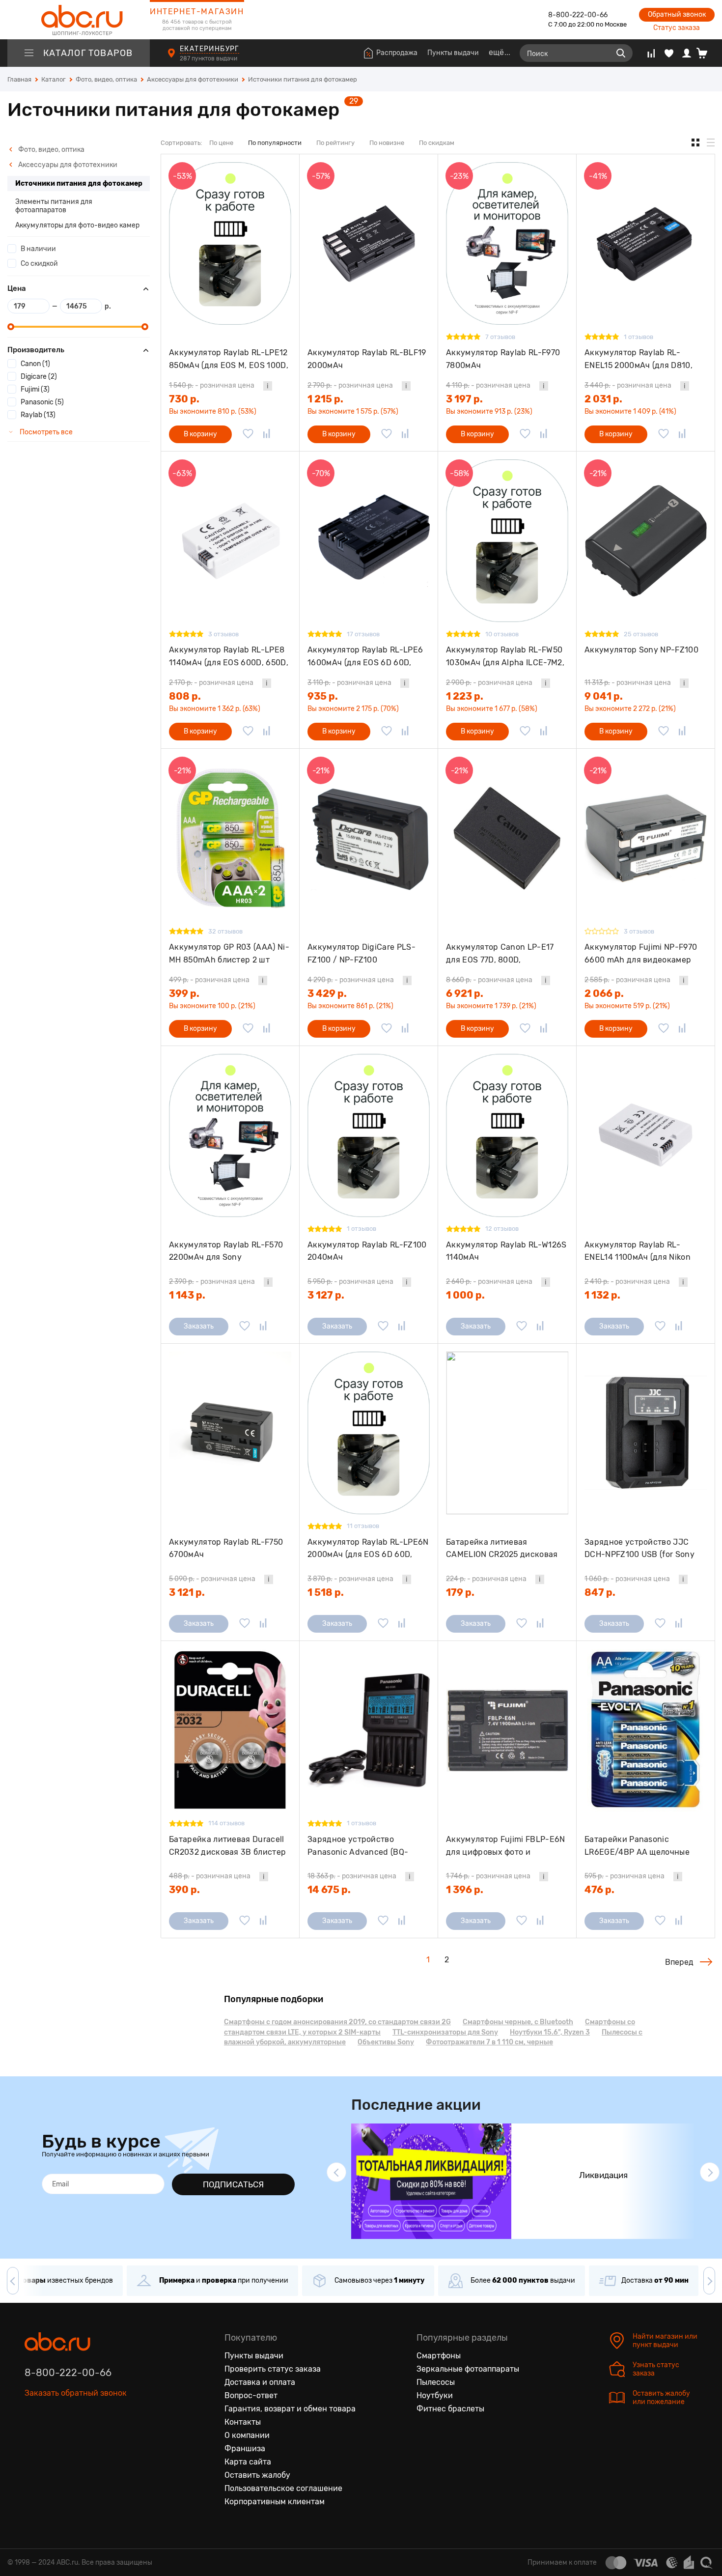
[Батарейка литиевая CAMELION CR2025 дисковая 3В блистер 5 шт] (507, 1433)
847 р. (600, 1592)
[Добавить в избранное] (248, 434)
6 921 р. (465, 993)
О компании (247, 2435)
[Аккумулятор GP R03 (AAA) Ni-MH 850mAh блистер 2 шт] (230, 838)
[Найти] (621, 53)
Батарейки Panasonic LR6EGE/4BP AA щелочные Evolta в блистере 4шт (637, 1846)
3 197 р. (464, 399)
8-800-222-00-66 (578, 15)
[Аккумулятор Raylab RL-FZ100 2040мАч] (369, 1135)
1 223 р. (465, 696)
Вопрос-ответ (251, 2395)
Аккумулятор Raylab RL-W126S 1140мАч (506, 1251)
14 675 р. (329, 1890)
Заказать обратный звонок (76, 2393)
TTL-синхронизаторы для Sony (445, 2032)
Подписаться (233, 2184)
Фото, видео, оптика (51, 150)
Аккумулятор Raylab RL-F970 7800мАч (503, 359)
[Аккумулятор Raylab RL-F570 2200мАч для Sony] (230, 1135)
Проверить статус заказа (273, 2369)
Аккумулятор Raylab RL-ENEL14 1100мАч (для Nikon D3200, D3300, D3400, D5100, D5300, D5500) (642, 1251)
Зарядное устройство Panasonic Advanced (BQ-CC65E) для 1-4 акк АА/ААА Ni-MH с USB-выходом (362, 1846)
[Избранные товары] (669, 53)
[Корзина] (706, 53)
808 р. (185, 696)
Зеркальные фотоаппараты (468, 2369)
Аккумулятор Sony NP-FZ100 (641, 650)
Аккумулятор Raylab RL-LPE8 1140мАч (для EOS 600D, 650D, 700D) (229, 656)
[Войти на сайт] (687, 53)
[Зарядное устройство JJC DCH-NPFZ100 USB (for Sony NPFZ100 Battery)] (646, 1433)
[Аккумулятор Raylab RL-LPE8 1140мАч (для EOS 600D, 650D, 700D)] (230, 541)
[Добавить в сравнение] (267, 434)
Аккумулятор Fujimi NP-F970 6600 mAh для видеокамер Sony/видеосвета (641, 953)
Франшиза (245, 2449)
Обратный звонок (677, 14)
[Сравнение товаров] (651, 53)
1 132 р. (602, 1295)
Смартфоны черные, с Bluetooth (518, 2022)
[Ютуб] (74, 2438)
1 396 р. (465, 1890)
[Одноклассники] (53, 2438)
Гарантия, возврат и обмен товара (290, 2409)
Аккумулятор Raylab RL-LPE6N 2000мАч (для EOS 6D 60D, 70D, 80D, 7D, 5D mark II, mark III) (368, 1548)
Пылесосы (436, 2382)
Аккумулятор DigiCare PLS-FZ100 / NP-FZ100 (361, 953)
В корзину (200, 434)
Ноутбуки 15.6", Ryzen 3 (550, 2032)
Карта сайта (248, 2462)
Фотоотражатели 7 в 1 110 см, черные (489, 2042)
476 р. (599, 1890)
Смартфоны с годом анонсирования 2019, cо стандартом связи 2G (337, 2022)
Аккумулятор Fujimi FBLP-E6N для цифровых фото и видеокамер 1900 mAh (506, 1846)
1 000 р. (465, 1295)
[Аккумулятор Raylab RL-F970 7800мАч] (507, 243)
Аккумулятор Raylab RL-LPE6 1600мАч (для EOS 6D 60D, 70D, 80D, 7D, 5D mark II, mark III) (365, 656)
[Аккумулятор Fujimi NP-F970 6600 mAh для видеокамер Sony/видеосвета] (646, 838)
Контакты (243, 2422)
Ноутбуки (435, 2395)
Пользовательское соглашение (283, 2488)
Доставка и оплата (260, 2382)
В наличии (38, 249)
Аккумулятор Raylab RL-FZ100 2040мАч (367, 1251)
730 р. (184, 399)
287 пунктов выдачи (209, 58)
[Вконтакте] (32, 2438)
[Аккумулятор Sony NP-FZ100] (646, 541)
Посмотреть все (45, 432)
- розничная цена (212, 385)
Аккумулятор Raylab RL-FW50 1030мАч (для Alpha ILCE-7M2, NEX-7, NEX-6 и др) (505, 656)
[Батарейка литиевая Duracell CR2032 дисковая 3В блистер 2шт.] (230, 1730)
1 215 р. (325, 399)
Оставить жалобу (257, 2475)
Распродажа (397, 53)
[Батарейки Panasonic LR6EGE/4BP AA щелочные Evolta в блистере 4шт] (646, 1730)
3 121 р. (187, 1592)
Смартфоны (439, 2356)
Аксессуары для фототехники (67, 165)
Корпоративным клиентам (275, 2502)
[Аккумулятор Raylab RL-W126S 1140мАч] (507, 1135)
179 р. (460, 1592)
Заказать (199, 1326)
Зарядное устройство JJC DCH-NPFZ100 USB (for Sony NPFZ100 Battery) (639, 1548)
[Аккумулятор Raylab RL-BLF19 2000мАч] (369, 243)
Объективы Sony (386, 2042)
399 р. (184, 993)
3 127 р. (326, 1295)
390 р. (184, 1890)
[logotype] (79, 20)
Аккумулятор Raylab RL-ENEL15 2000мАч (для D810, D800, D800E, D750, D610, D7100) (639, 359)
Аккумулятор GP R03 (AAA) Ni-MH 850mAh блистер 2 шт (229, 953)
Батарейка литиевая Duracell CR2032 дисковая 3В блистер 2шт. (227, 1846)
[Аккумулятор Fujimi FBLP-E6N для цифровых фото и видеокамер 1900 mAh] (507, 1730)
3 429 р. (327, 993)
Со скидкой (39, 264)
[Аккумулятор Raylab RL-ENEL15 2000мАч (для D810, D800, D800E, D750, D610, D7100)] (646, 243)
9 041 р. (604, 696)
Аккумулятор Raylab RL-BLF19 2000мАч (367, 359)
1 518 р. (326, 1592)
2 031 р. (603, 399)
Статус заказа (677, 28)
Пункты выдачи (453, 53)
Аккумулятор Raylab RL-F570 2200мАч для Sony (226, 1251)
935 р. (323, 696)
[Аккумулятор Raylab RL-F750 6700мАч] (230, 1433)
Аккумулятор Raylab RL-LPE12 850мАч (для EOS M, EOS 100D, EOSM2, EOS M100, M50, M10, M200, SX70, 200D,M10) (229, 359)
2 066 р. (604, 993)
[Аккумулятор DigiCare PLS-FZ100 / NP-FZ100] (369, 838)
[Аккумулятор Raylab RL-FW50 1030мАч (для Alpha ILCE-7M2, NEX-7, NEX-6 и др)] (507, 541)
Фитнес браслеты (450, 2409)
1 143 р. (187, 1295)
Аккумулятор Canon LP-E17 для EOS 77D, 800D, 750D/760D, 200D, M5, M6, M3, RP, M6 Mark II (504, 953)
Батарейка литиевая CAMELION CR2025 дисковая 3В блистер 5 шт (502, 1548)
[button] (336, 2172)
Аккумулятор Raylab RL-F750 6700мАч (226, 1548)
